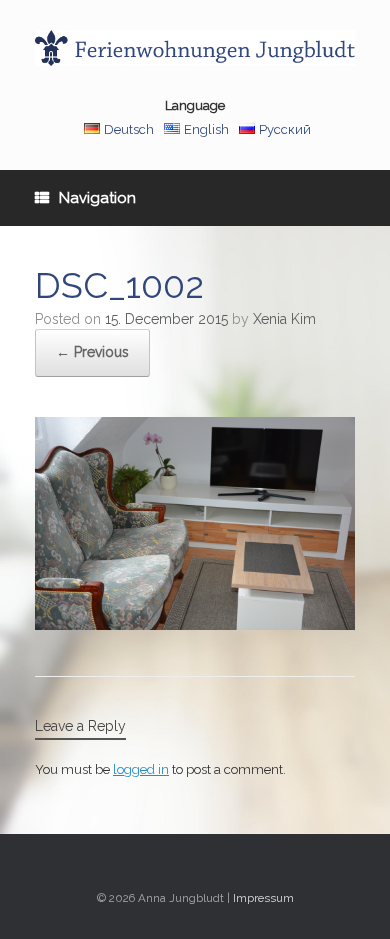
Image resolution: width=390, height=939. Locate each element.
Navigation (97, 198)
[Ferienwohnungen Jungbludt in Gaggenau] (195, 48)
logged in (141, 769)
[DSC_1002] (195, 625)
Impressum (263, 898)
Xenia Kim (284, 319)
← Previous (92, 352)
